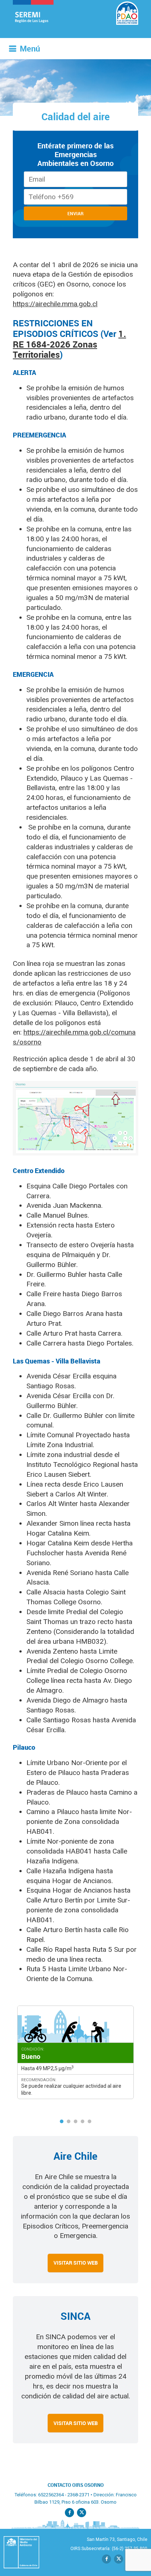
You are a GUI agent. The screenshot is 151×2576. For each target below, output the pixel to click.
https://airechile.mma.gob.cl (55, 304)
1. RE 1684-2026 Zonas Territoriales (69, 344)
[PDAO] (37, 19)
